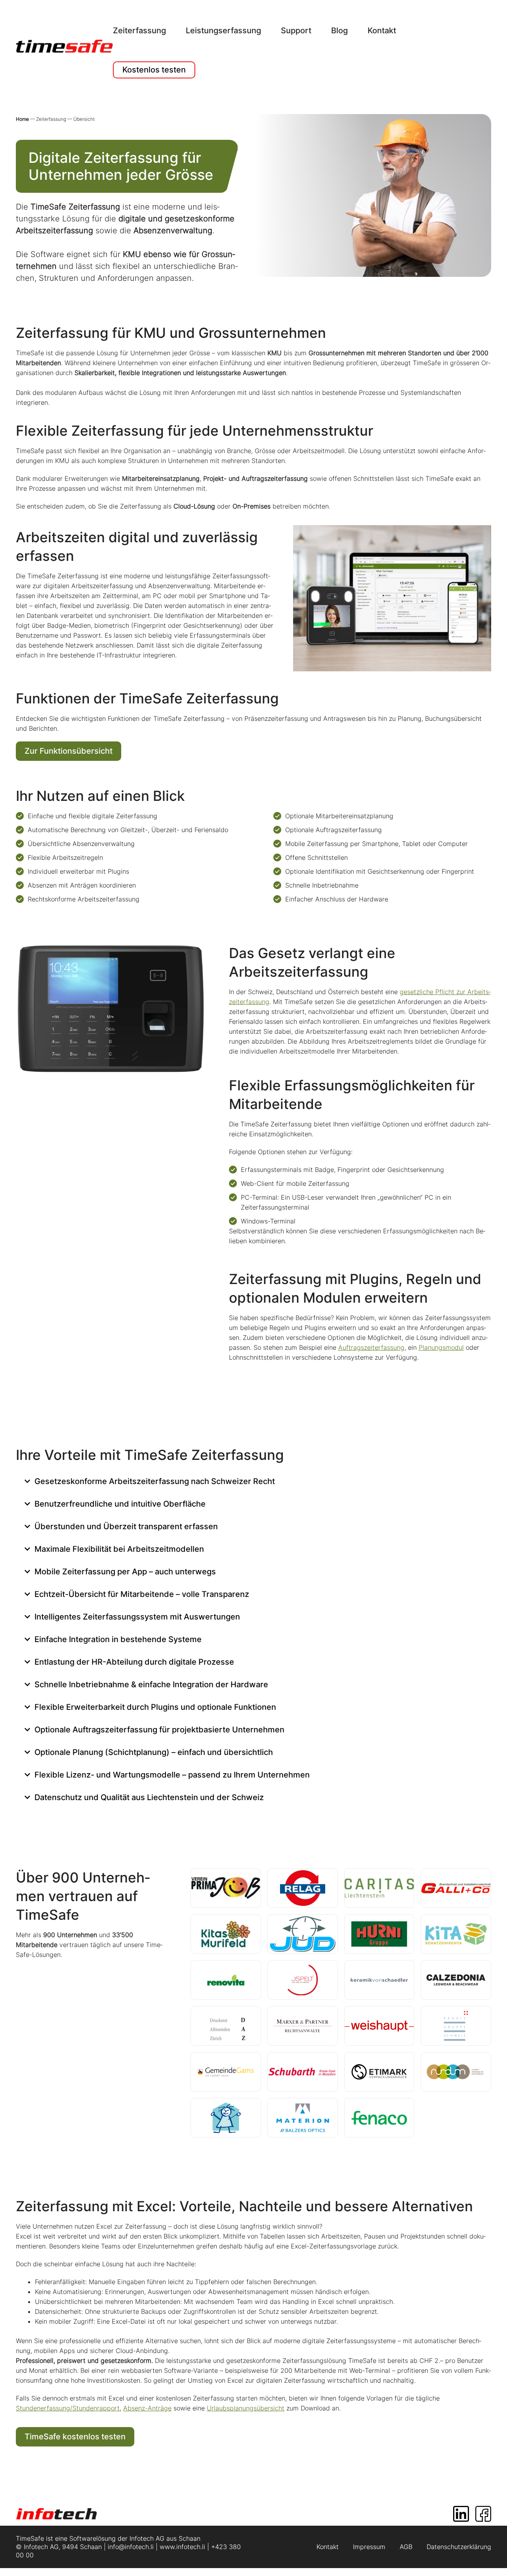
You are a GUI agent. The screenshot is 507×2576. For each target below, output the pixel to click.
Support (296, 30)
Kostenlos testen (154, 70)
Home (23, 119)
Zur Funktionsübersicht (69, 751)
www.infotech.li (182, 2547)
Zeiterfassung (139, 30)
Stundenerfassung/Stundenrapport (68, 2408)
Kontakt (382, 30)
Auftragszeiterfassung (371, 1347)
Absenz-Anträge (147, 2408)
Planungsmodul (441, 1347)
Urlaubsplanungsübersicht (246, 2408)
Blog (339, 30)
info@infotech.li (131, 2547)
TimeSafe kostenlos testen (75, 2437)
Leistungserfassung (223, 30)
